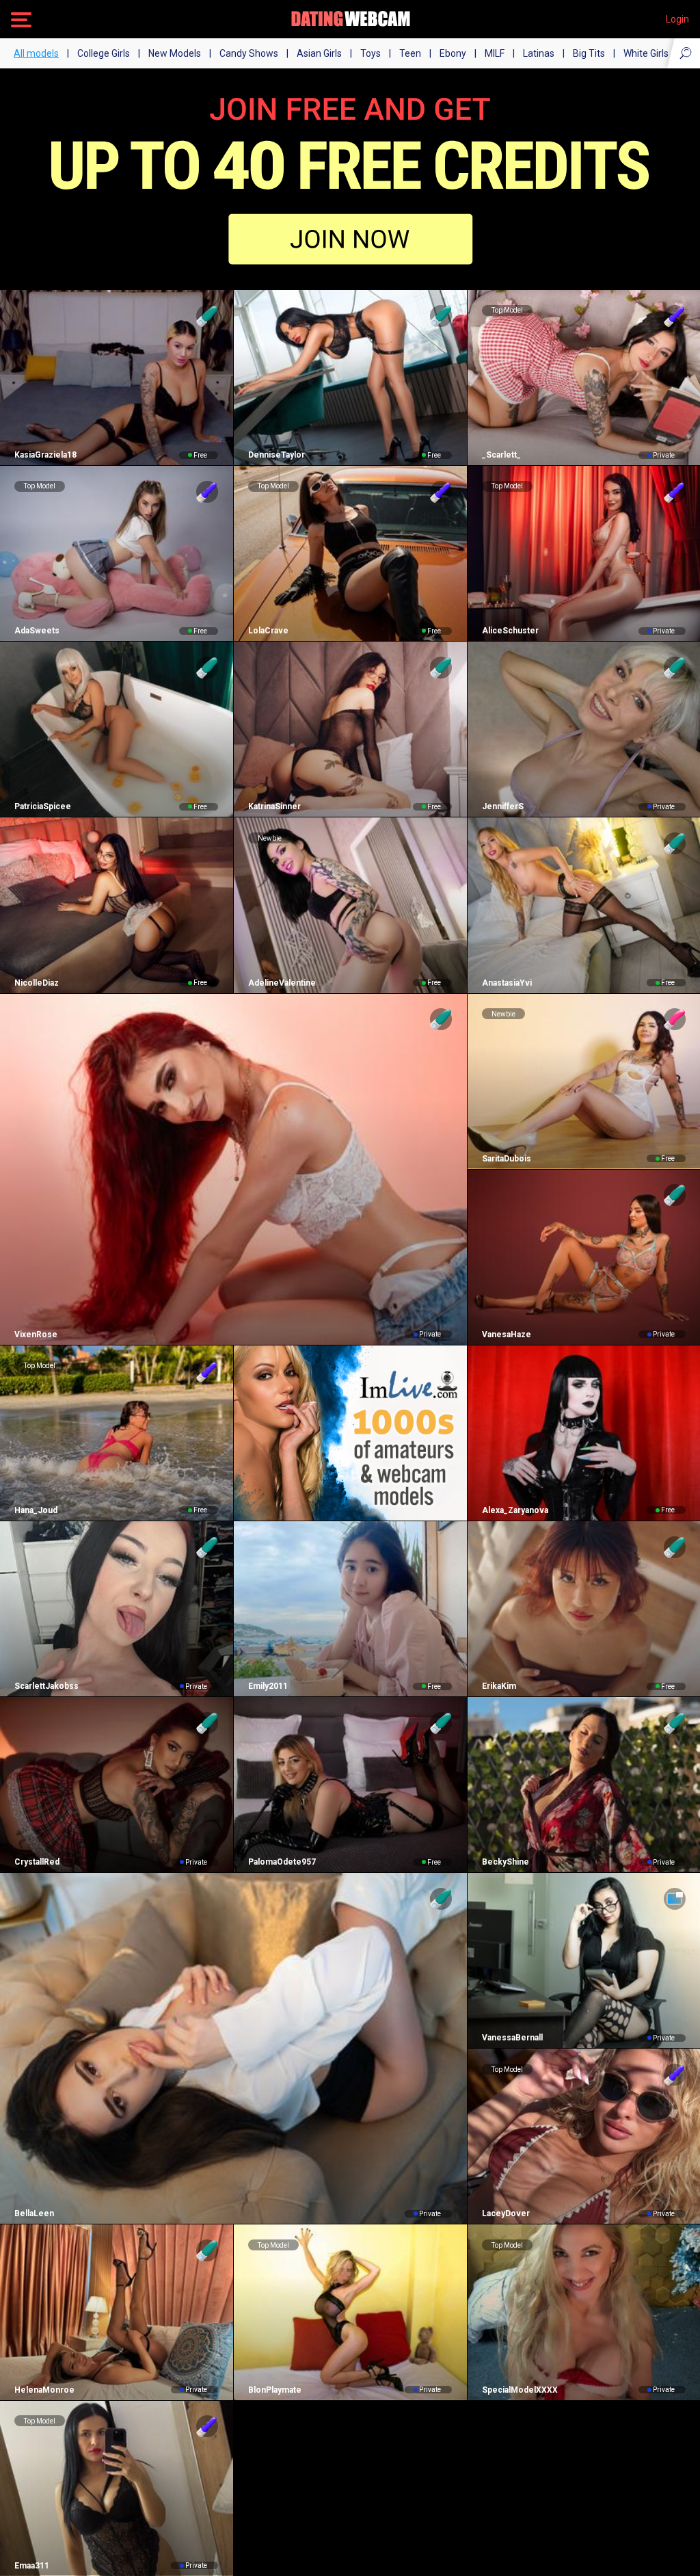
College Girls (104, 53)
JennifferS (503, 806)
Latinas (539, 53)
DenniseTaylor (277, 455)
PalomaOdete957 (282, 1862)
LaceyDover (506, 2213)
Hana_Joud (36, 1510)
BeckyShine (506, 1862)
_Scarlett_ (501, 455)
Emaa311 (32, 2566)
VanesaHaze (507, 1335)
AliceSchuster (510, 631)
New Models (175, 53)
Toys (371, 53)
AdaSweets (37, 631)
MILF (495, 53)
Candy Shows (249, 53)
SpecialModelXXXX (520, 2390)
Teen (410, 53)
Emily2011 (268, 1686)
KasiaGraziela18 (45, 455)
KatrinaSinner (274, 806)
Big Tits (589, 53)
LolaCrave (268, 631)
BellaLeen (34, 2213)
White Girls (646, 53)
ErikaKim (499, 1686)
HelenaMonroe (44, 2390)
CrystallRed (37, 1862)
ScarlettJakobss (46, 1686)
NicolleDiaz (37, 983)
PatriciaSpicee (43, 806)
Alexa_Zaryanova (515, 1510)
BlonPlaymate (275, 2390)
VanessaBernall (512, 2038)
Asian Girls (319, 53)
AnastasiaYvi (507, 983)
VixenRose (36, 1335)
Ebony (453, 53)
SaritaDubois (507, 1159)
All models (36, 53)
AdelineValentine (282, 983)
